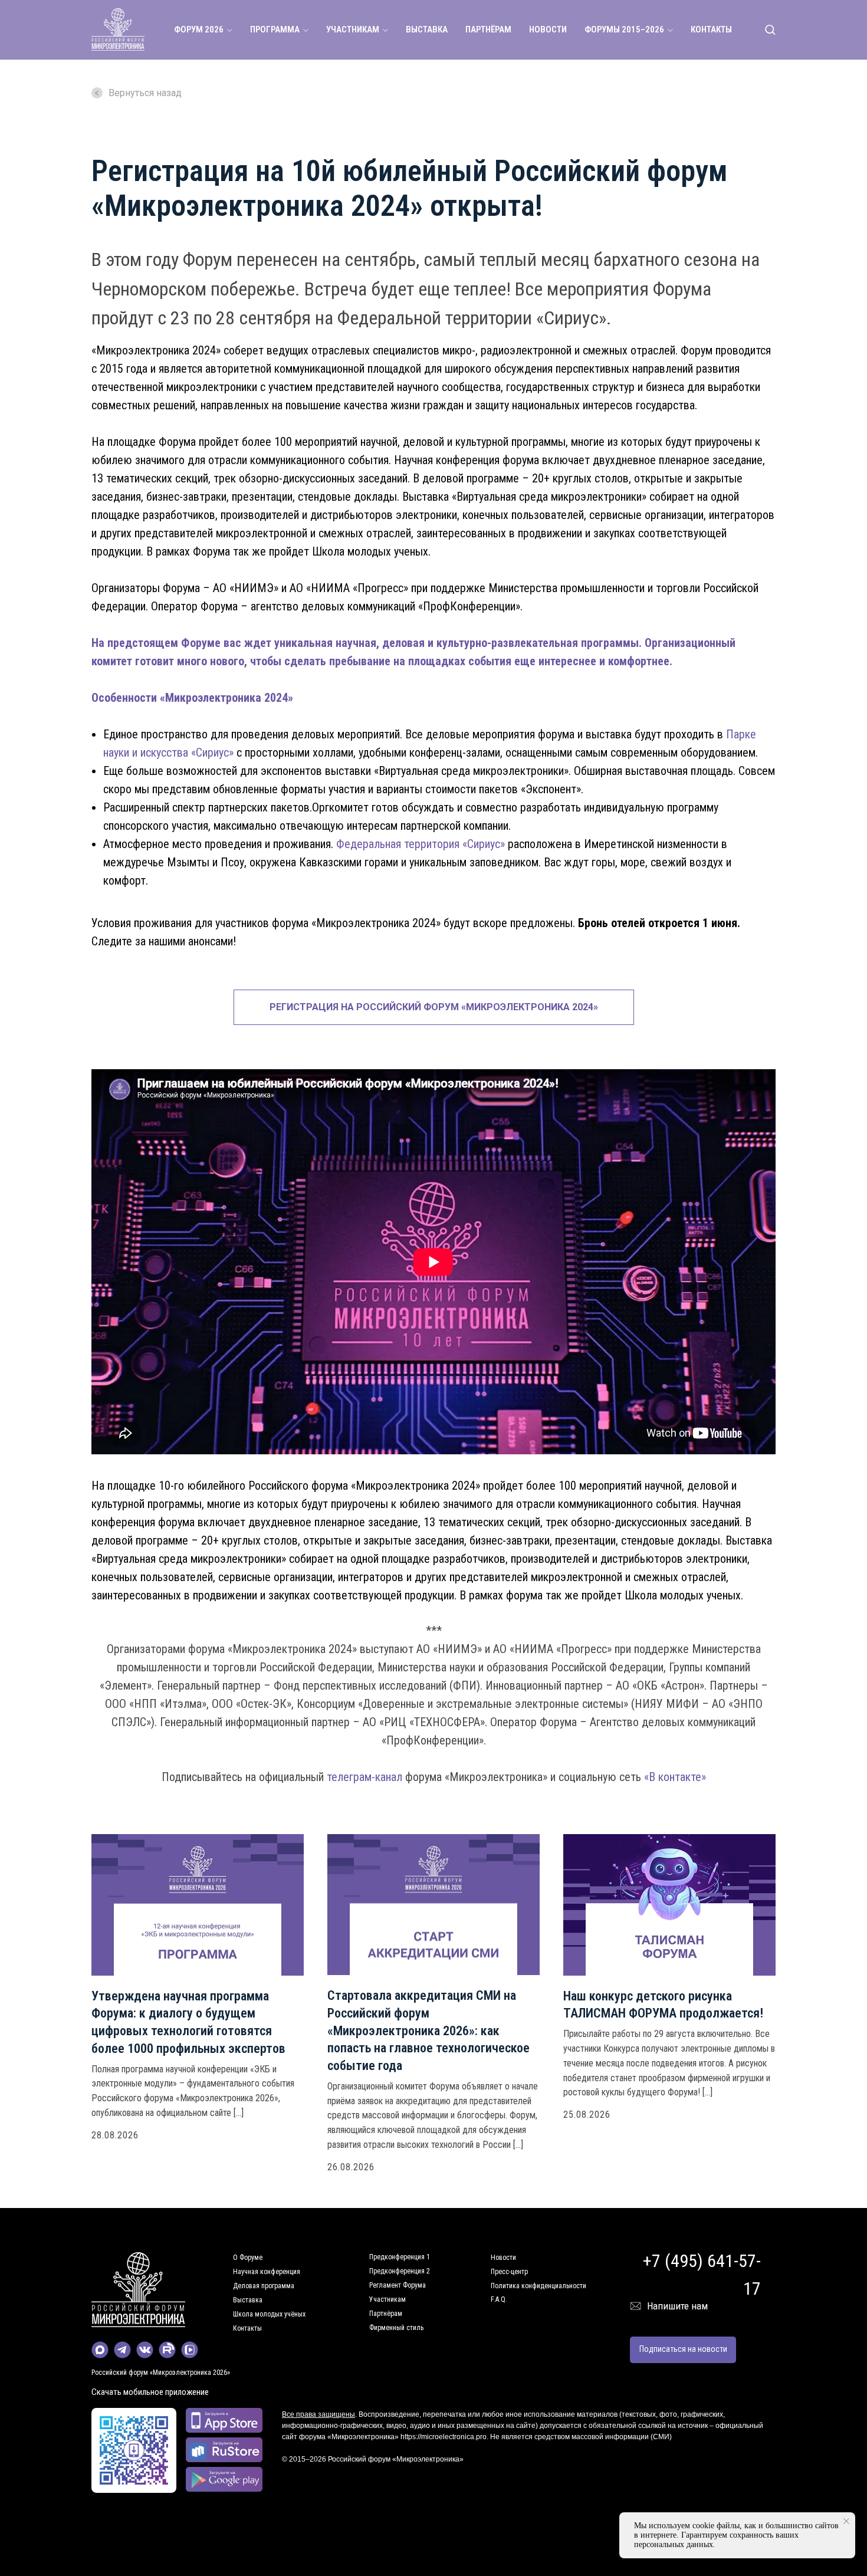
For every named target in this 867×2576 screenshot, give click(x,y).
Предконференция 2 (400, 2271)
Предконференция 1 (400, 2257)
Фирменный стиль (396, 2328)
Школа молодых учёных (269, 2314)
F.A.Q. (499, 2299)
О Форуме (248, 2258)
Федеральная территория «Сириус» (421, 844)
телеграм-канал (364, 1777)
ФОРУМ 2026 (199, 29)
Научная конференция (267, 2272)
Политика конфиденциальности (538, 2286)
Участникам (387, 2299)
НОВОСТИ (548, 29)
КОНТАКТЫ (711, 29)
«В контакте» (675, 1777)
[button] (770, 29)
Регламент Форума (398, 2285)
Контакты (247, 2328)
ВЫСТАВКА (427, 29)
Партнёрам (386, 2314)
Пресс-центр (509, 2272)
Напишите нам (677, 2306)
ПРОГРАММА (275, 29)
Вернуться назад (145, 93)
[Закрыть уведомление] (846, 2521)
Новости (503, 2258)
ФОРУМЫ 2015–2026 (624, 29)
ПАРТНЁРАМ (488, 29)
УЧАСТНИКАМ (353, 29)
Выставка (248, 2300)
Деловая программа (264, 2286)
